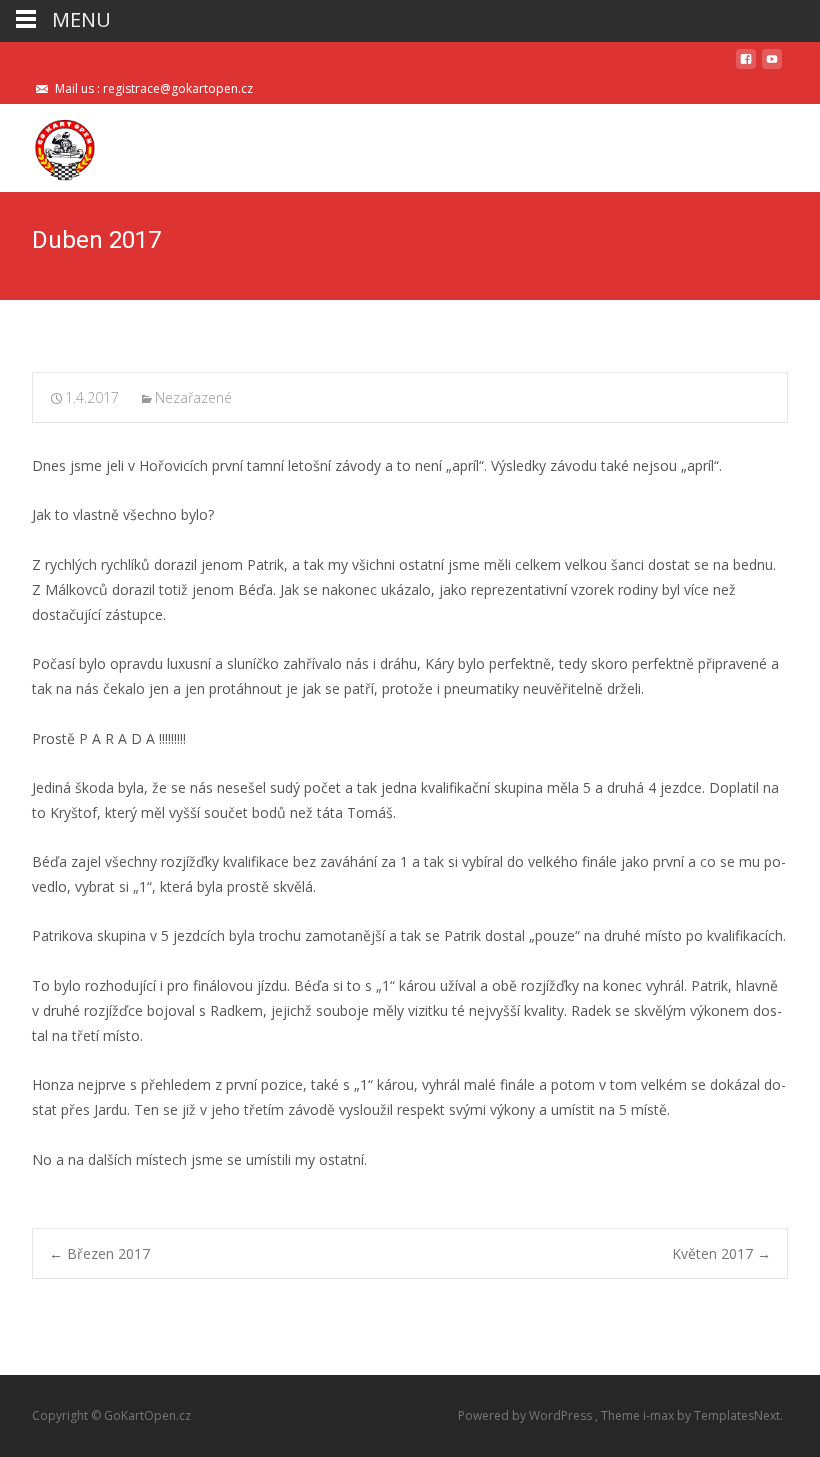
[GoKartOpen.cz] (49, 144)
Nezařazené (193, 397)
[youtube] (772, 66)
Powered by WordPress (526, 1415)
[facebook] (746, 66)
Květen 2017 (721, 1253)
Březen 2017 (99, 1253)
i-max (660, 1415)
